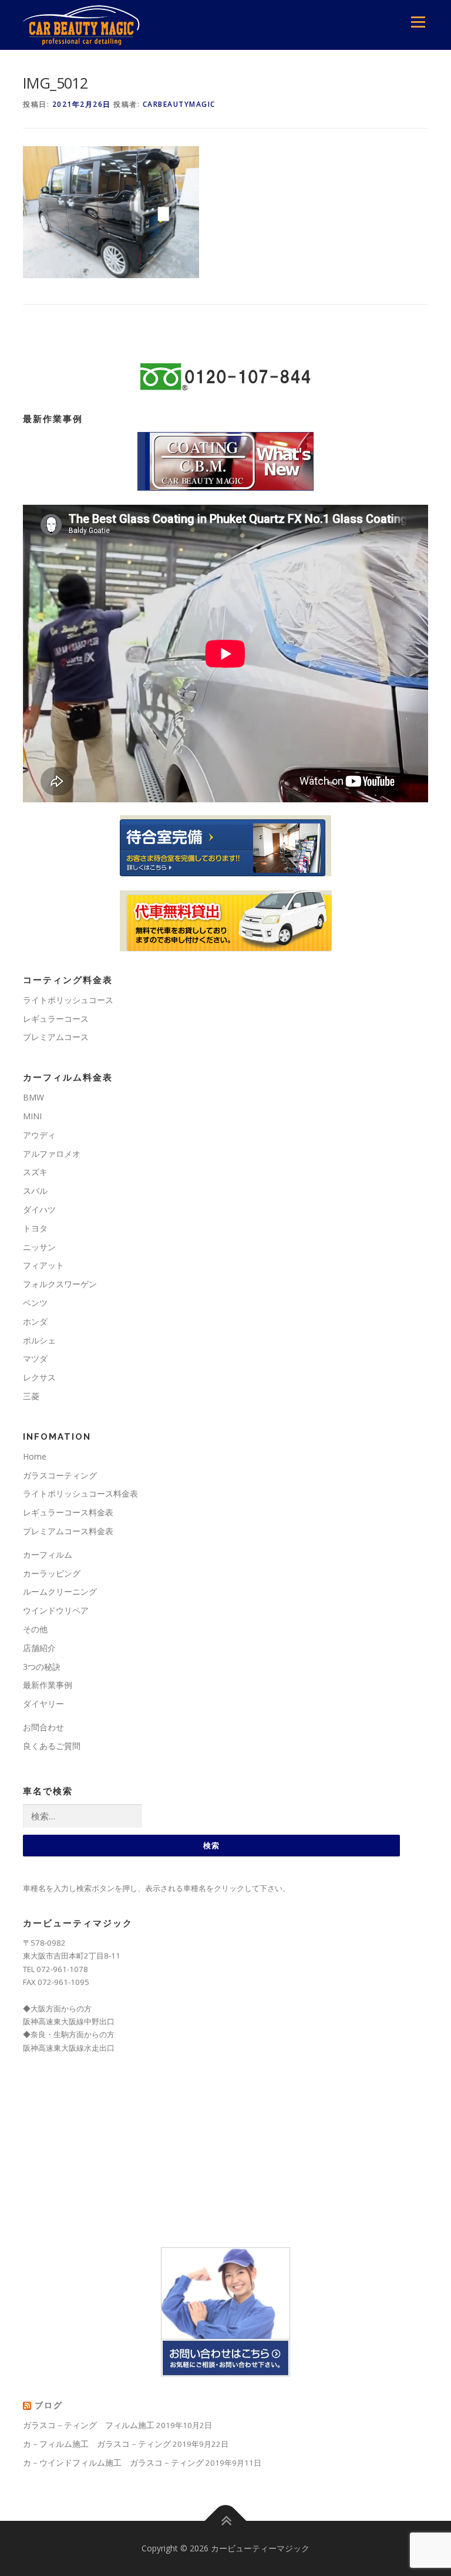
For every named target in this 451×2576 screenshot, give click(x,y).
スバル (35, 1191)
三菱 (31, 1396)
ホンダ (35, 1321)
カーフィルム (48, 1554)
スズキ (35, 1172)
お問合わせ (43, 1727)
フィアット (43, 1265)
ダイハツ (39, 1209)
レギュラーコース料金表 (68, 1512)
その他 (35, 1629)
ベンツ (35, 1303)
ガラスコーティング (60, 1475)
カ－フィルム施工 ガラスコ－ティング (97, 2444)
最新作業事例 (48, 1685)
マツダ (35, 1358)
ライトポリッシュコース (68, 1000)
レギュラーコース (56, 1019)
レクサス (39, 1377)
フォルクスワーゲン (60, 1284)
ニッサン (39, 1247)
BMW (33, 1097)
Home (35, 1456)
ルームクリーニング (60, 1591)
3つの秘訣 (42, 1667)
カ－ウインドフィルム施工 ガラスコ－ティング (113, 2462)
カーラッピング (52, 1573)
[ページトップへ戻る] (226, 2521)
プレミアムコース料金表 (68, 1531)
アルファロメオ (52, 1154)
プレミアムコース (56, 1037)
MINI (32, 1116)
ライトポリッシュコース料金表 (80, 1493)
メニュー (418, 22)
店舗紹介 (39, 1648)
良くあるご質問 (52, 1746)
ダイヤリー (43, 1704)
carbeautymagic (179, 104)
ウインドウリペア (56, 1610)
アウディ (39, 1135)
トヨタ (35, 1228)
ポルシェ (39, 1340)
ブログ (49, 2405)
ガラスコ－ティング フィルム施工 (89, 2425)
